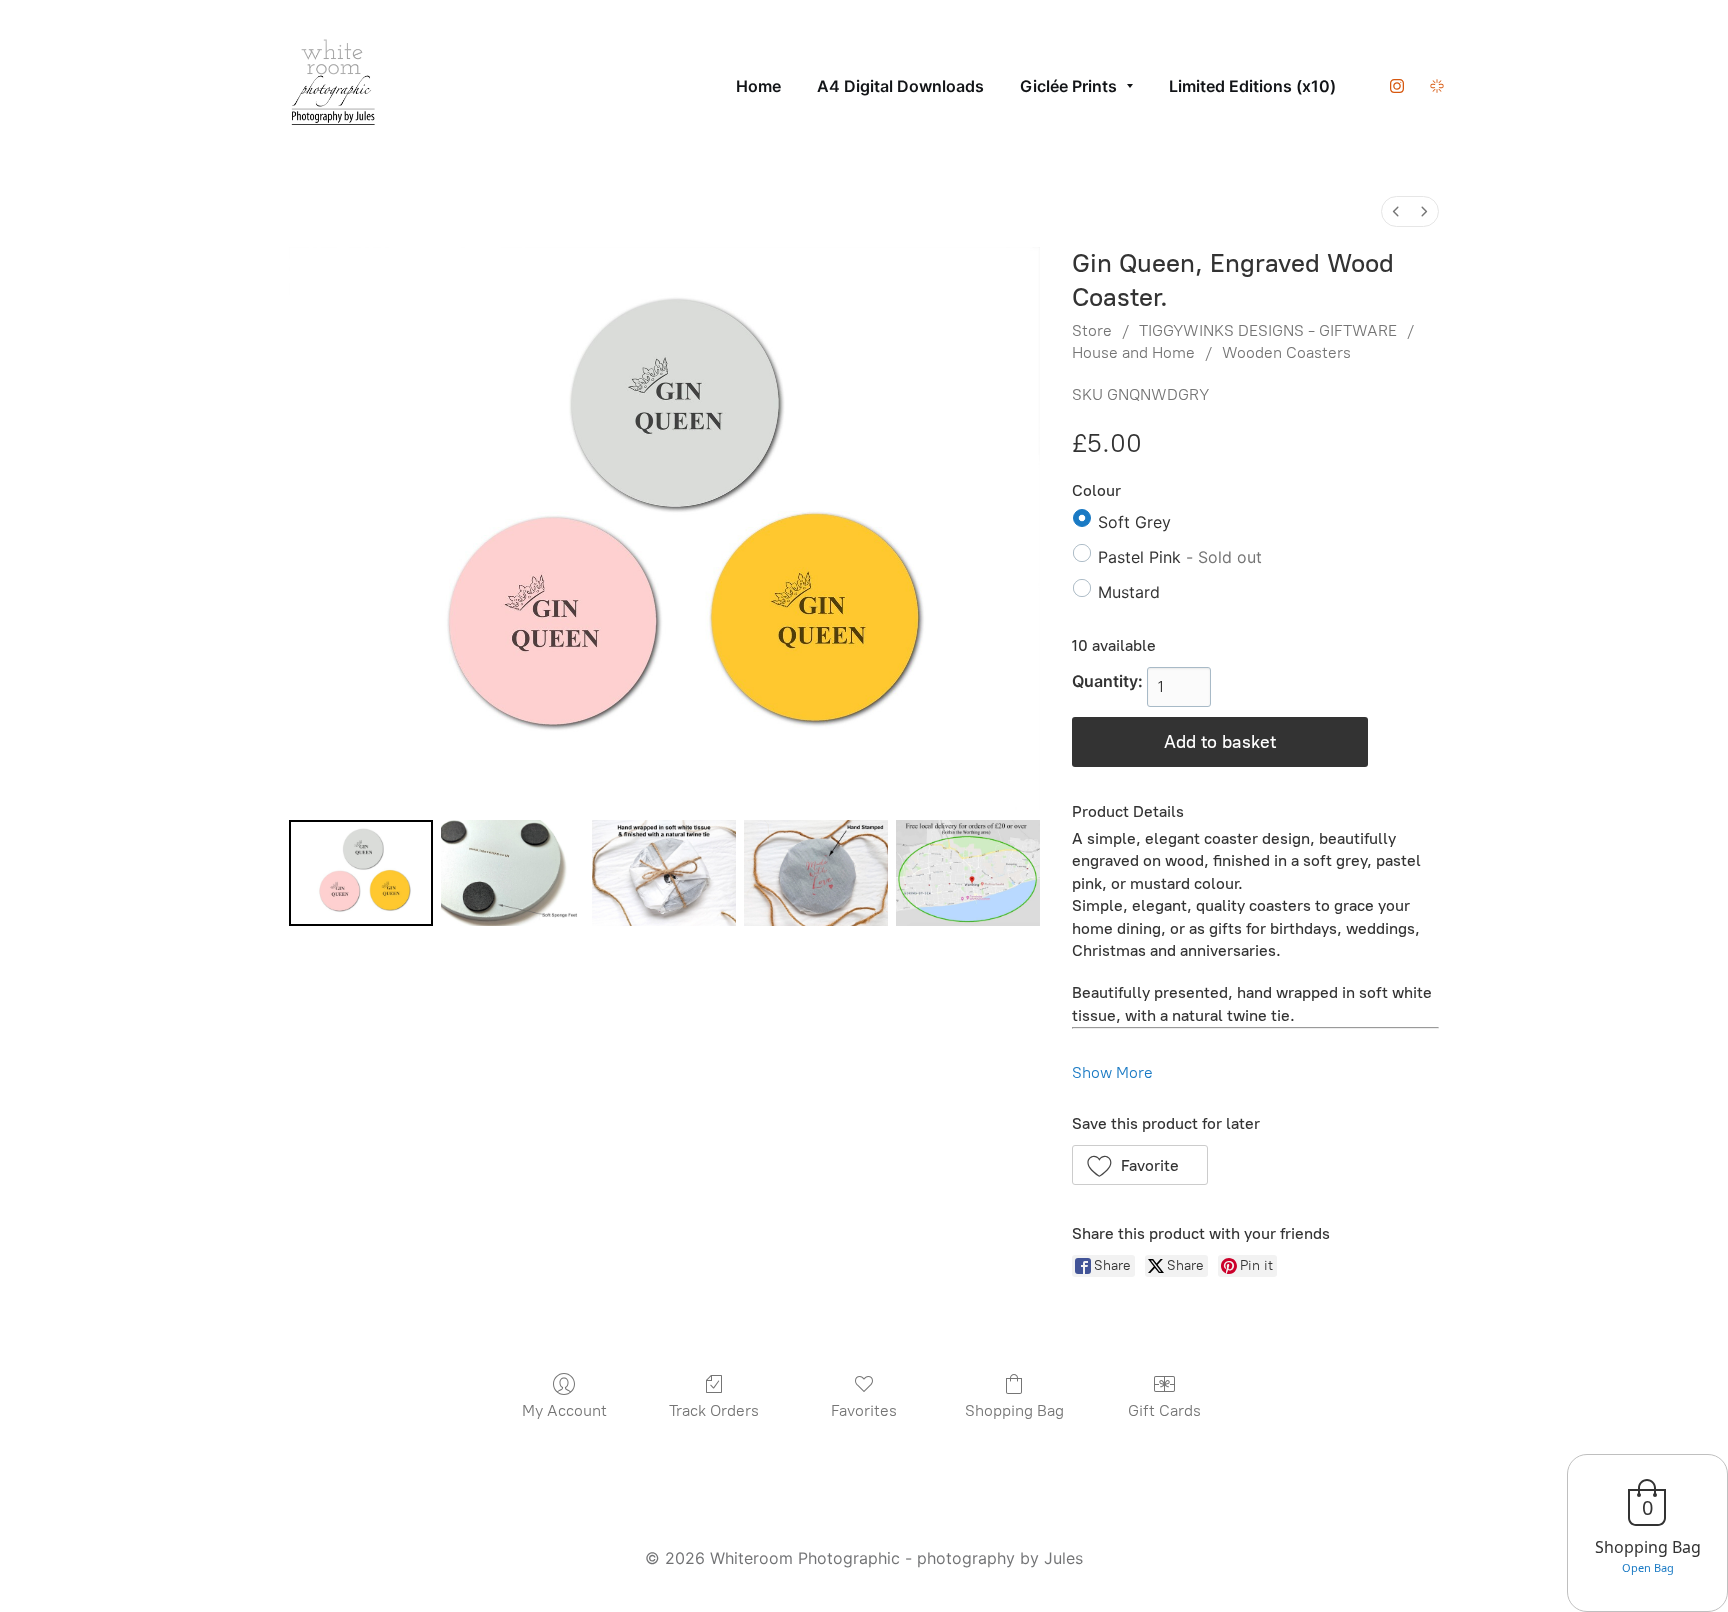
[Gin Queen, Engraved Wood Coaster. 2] (664, 873)
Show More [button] (1112, 1072)
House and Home (1133, 352)
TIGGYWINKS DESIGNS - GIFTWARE (1268, 330)
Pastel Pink (1180, 557)
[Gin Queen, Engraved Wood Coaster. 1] (513, 873)
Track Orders (714, 1410)
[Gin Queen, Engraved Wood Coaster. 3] (816, 873)
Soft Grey (1134, 522)
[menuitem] (1396, 211)
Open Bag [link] (1648, 1567)
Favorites (864, 1410)
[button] (1140, 1165)
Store (1092, 330)
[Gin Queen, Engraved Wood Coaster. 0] (361, 873)
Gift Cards (1164, 1410)
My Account (564, 1410)
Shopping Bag (1014, 1410)
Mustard (1129, 592)
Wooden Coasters (1286, 352)
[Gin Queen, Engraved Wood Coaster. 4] (968, 873)
